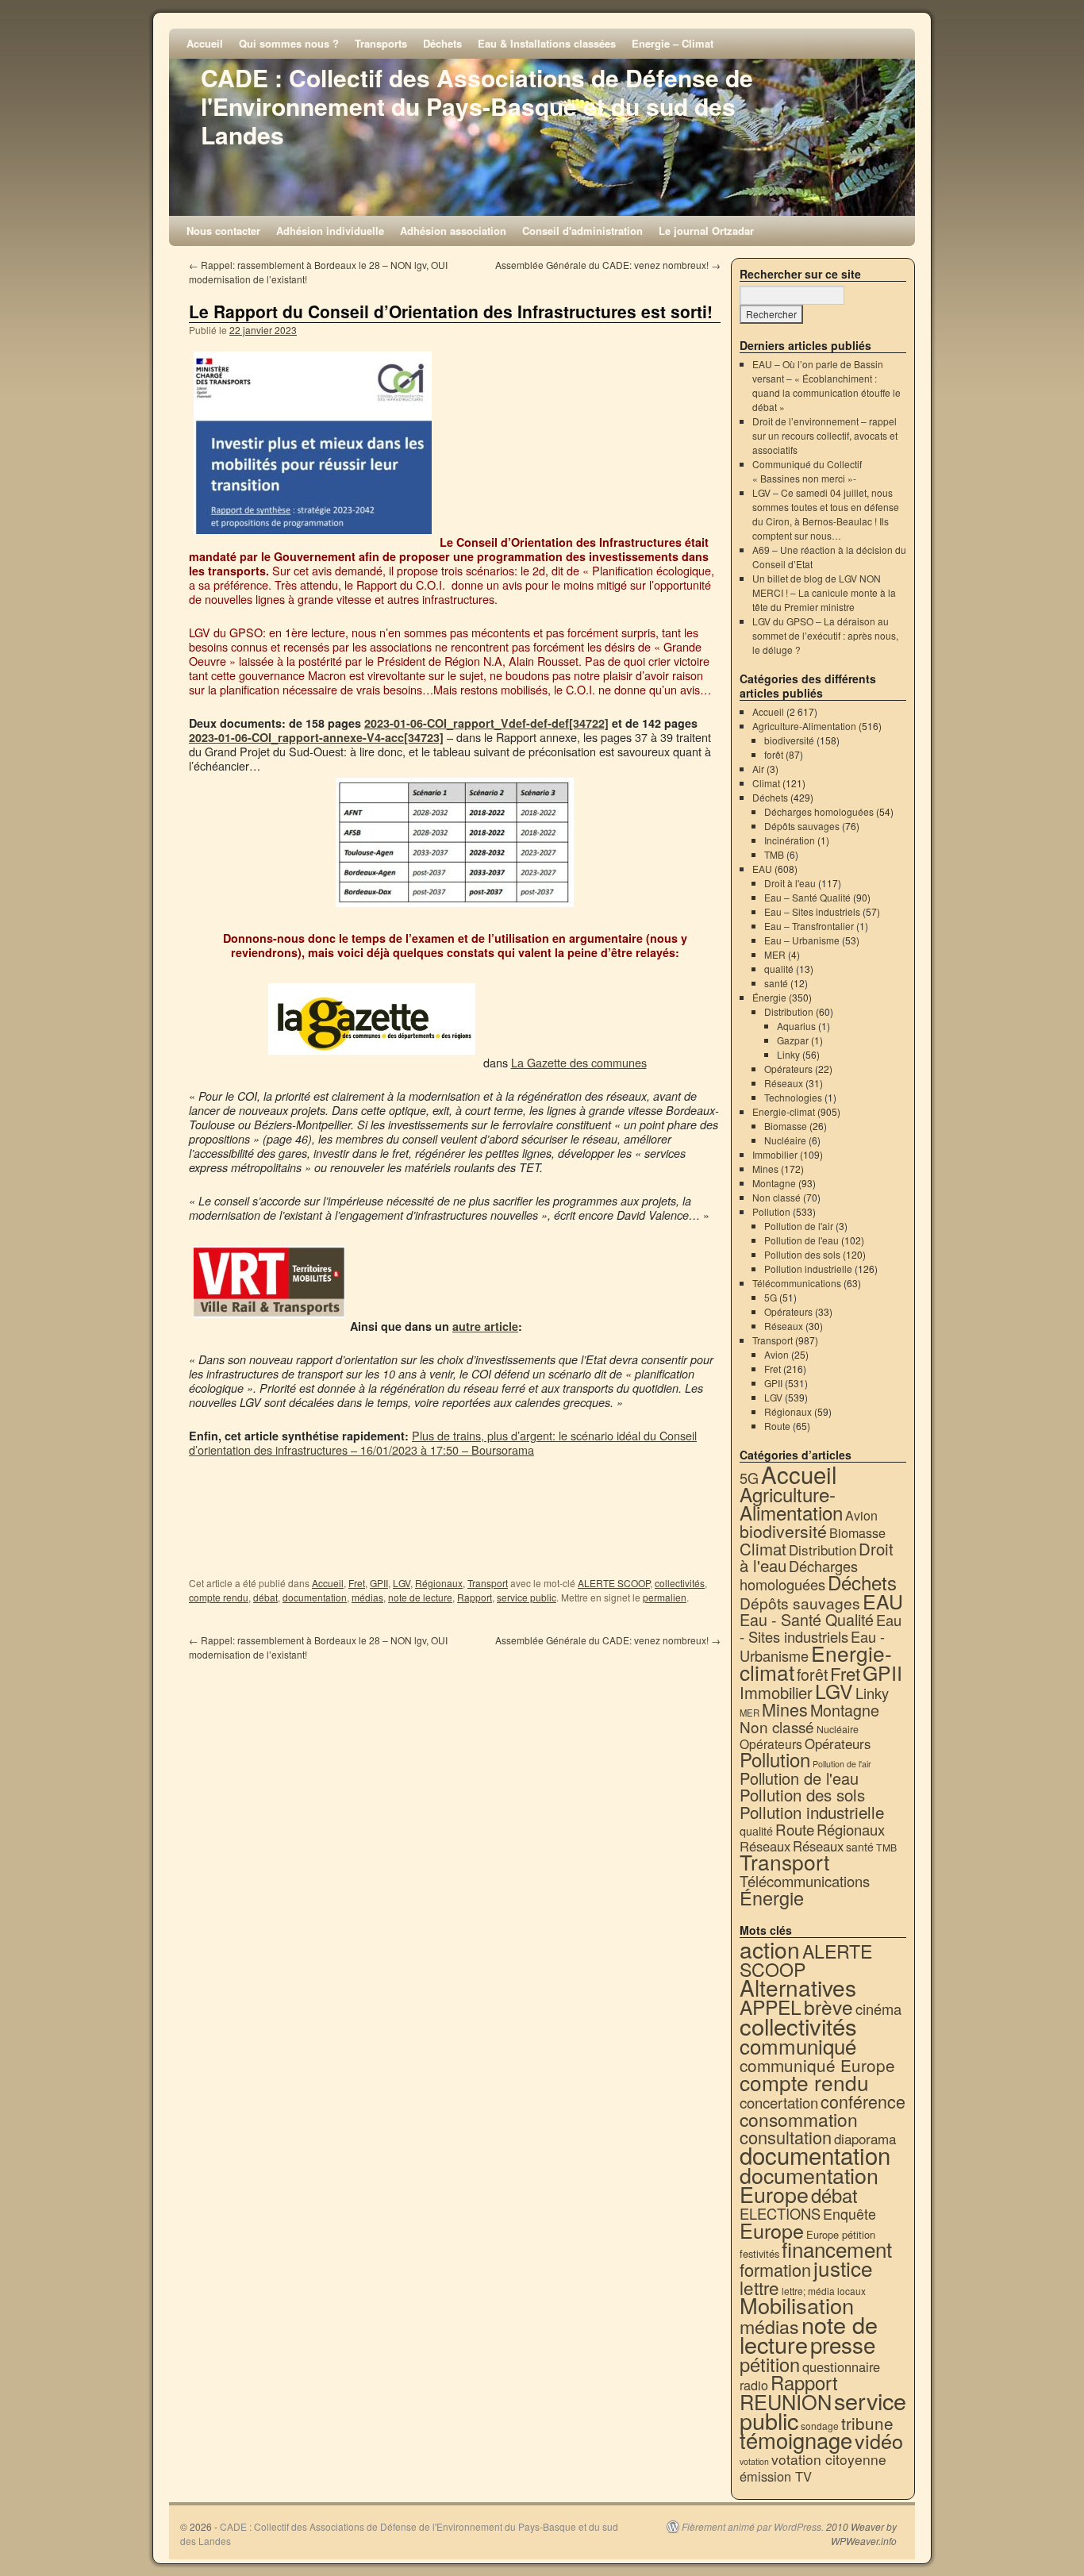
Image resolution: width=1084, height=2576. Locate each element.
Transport (488, 1583)
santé (776, 983)
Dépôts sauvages (802, 826)
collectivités (680, 1583)
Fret (357, 1583)
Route (777, 1426)
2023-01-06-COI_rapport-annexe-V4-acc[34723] (316, 737)
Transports (381, 43)
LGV (402, 1583)
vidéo (879, 2440)
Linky (788, 1054)
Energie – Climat (673, 43)
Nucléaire (785, 1140)
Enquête (850, 2214)
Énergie (769, 997)
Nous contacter (223, 231)
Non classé (776, 1197)
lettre (759, 2287)
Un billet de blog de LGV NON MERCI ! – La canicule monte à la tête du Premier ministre (824, 592)
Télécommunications (797, 1283)
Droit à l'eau (790, 883)
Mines (765, 1169)
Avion (776, 1354)
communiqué (798, 2045)
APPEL (771, 2007)
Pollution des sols (802, 1254)
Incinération (790, 840)
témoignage (796, 2440)
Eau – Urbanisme (802, 940)
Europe (772, 2230)
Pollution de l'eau (801, 1240)
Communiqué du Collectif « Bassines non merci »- (807, 471)
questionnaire (841, 2366)
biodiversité (789, 740)
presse (843, 2344)
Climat (766, 783)
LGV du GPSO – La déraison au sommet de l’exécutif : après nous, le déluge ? (825, 635)
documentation (315, 1597)
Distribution (789, 1011)
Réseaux (784, 1083)
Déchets (442, 43)
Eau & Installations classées (547, 43)
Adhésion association (453, 231)
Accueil (205, 43)
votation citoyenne (829, 2459)
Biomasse (786, 1126)
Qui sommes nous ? (289, 43)
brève (828, 2007)
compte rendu (219, 1597)
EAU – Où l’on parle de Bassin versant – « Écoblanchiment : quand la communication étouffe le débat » (826, 385)
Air (758, 769)
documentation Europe (809, 2184)
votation (754, 2461)
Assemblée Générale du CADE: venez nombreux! (608, 265)
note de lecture (420, 1597)
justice (843, 2268)
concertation (779, 2102)
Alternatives (798, 1987)
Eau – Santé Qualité (807, 897)
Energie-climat (784, 1111)
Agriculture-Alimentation (804, 726)
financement (837, 2249)
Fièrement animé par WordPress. (753, 2527)
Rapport (475, 1597)
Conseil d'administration (582, 231)
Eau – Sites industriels (812, 911)
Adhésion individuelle (330, 231)
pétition (770, 2364)
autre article (485, 1326)
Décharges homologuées (819, 811)
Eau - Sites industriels (821, 1628)
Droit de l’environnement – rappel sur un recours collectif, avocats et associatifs (825, 435)
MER (775, 954)
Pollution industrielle (808, 1269)
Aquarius (796, 1026)
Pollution (771, 1211)
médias (367, 1597)
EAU (762, 869)
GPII (379, 1583)
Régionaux (439, 1583)
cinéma (878, 2009)
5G (771, 1297)
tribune (867, 2423)
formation (775, 2269)
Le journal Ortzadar (706, 231)
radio (754, 2385)
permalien (665, 1597)
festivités (759, 2253)
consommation (799, 2119)
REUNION (786, 2401)
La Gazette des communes (579, 1062)
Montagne (774, 1183)
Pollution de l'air (799, 1226)
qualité (779, 969)
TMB (774, 854)
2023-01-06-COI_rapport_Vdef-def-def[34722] (486, 723)
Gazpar (793, 1040)
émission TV (776, 2476)
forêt (774, 754)
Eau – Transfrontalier (809, 926)
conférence (863, 2101)
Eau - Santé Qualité (807, 1619)
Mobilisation (797, 2305)
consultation (786, 2137)
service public (527, 1597)
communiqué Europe (817, 2065)
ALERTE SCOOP (614, 1583)
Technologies (793, 1097)
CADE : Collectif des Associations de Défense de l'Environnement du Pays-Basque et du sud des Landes (477, 106)
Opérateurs (788, 1069)
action (770, 1949)
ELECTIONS (780, 2213)
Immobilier (775, 1154)
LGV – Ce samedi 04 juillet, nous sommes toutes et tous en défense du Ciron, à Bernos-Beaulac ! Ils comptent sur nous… (826, 514)
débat (265, 1597)
